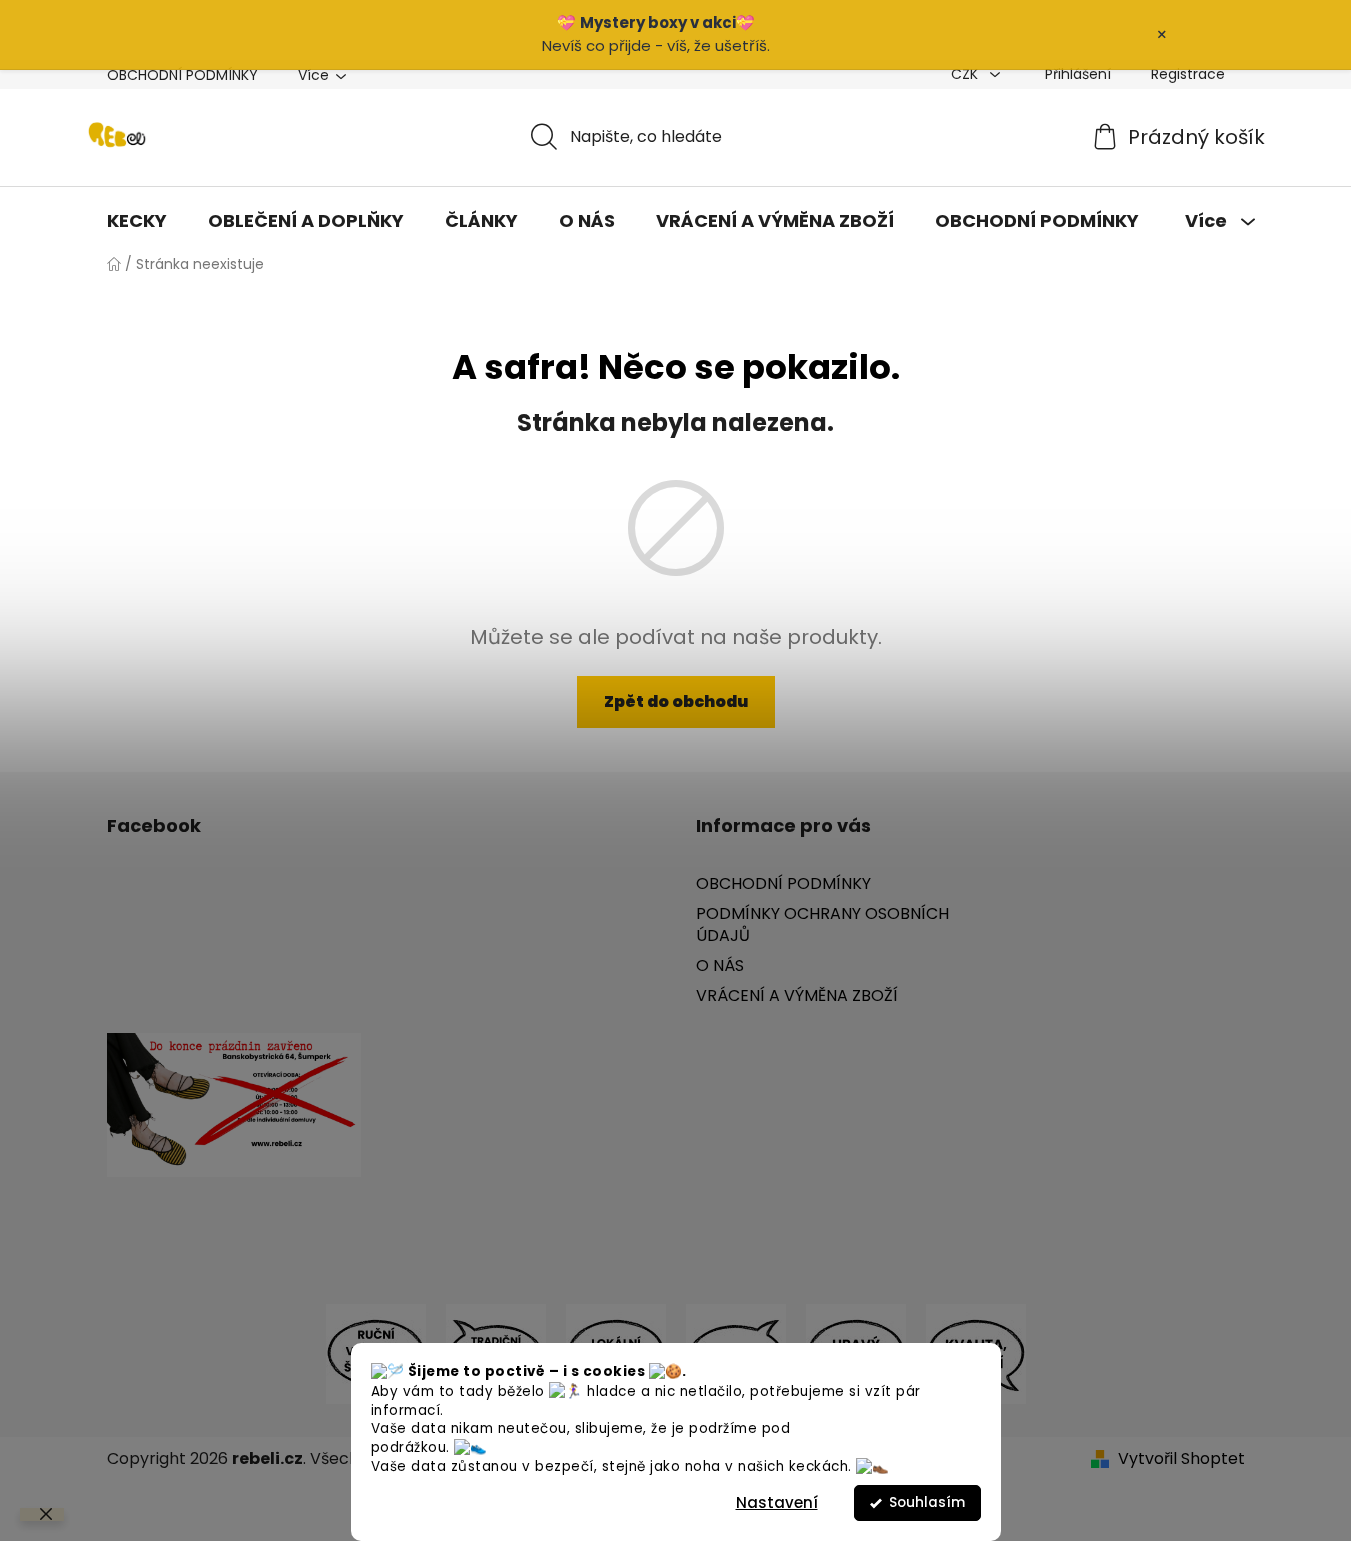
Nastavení (777, 1502)
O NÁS (720, 965)
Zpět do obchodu (676, 701)
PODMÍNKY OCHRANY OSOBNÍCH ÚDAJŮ (822, 924)
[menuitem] (137, 221)
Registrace (1188, 74)
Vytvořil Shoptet (1181, 1459)
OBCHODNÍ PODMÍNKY (182, 75)
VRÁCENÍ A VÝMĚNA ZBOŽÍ (797, 995)
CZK (966, 74)
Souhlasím (927, 1502)
